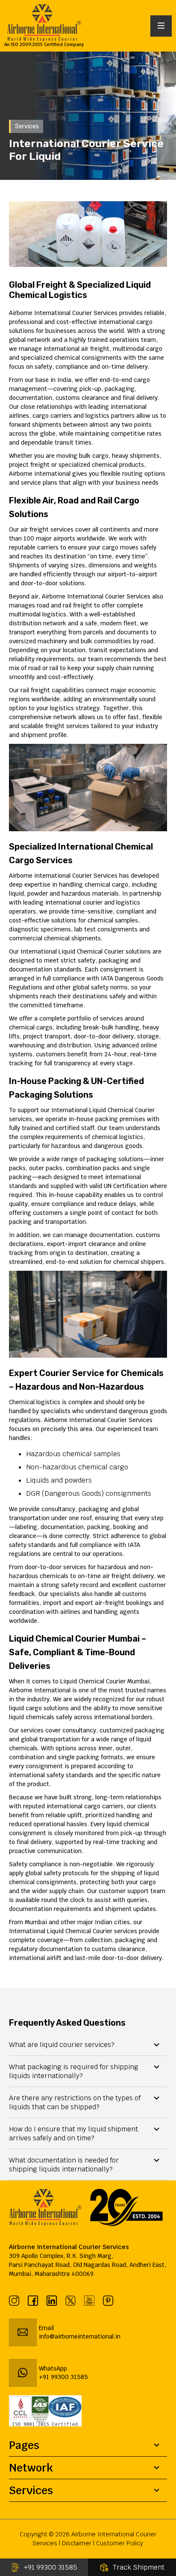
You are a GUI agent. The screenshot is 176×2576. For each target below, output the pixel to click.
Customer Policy (120, 2543)
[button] (88, 2045)
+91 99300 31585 (51, 2567)
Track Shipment (139, 2567)
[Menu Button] (161, 26)
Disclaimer (77, 2543)
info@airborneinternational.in (80, 2336)
